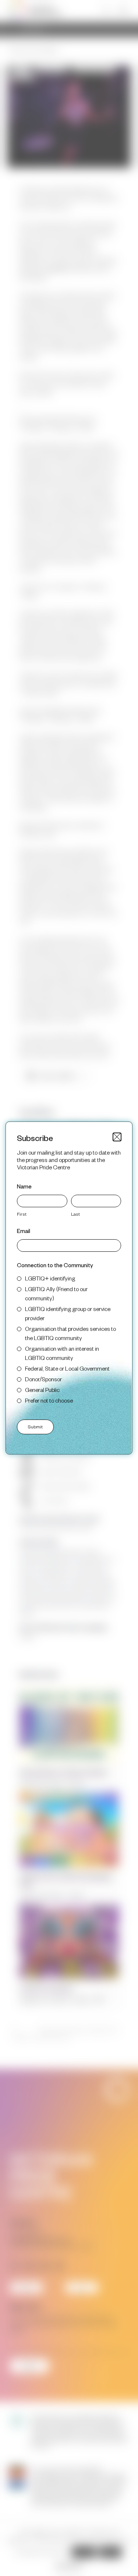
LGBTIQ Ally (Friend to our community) (56, 1293)
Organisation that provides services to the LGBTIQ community (70, 1333)
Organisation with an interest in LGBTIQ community (62, 1353)
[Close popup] (117, 1137)
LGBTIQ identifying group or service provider (68, 1313)
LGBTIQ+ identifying (50, 1278)
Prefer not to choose (49, 1400)
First (22, 1214)
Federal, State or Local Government (67, 1368)
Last (75, 1214)
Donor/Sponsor (43, 1379)
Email (24, 1231)
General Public (42, 1390)
